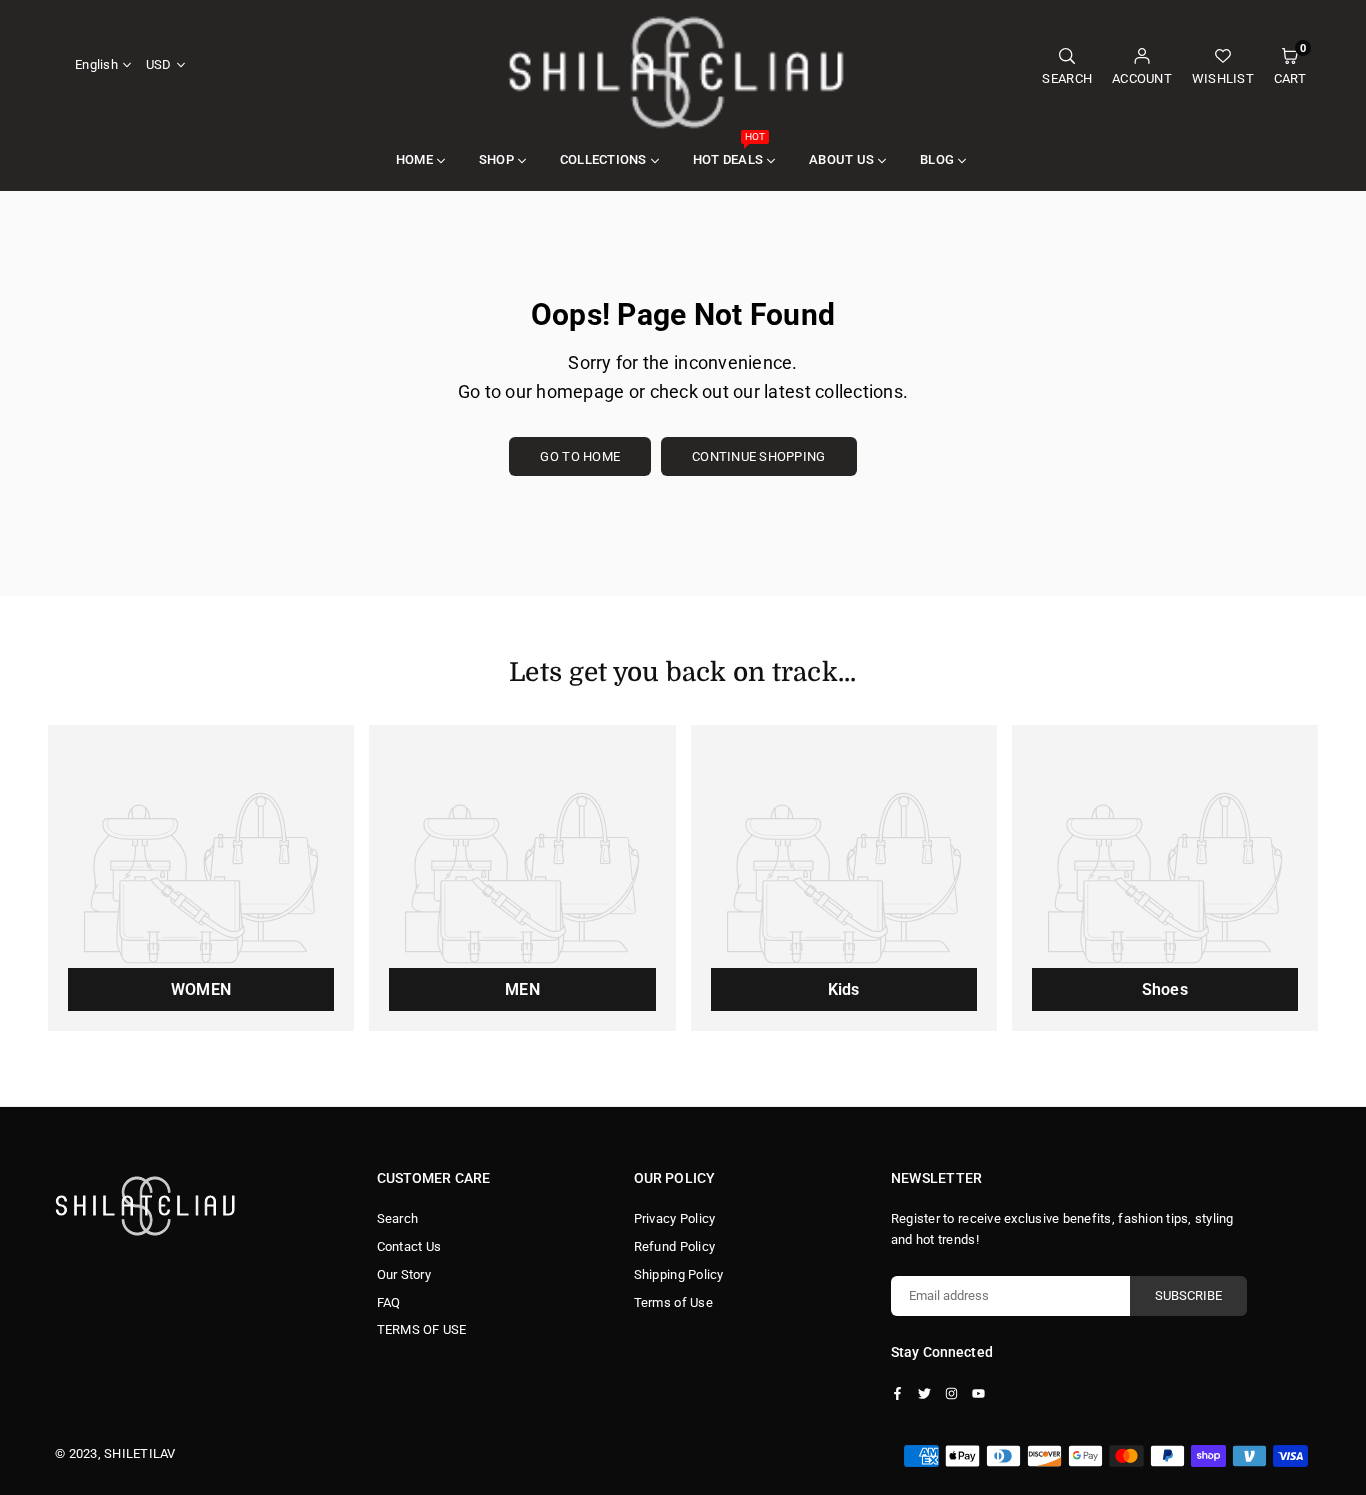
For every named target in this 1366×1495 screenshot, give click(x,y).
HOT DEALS (729, 149)
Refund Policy (674, 1246)
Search (398, 1218)
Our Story (404, 1274)
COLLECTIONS (603, 159)
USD (159, 64)
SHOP (496, 159)
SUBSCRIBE (1188, 1295)
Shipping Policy (679, 1274)
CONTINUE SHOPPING (758, 456)
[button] (1290, 65)
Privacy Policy (675, 1218)
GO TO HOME (580, 456)
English (96, 64)
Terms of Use (673, 1302)
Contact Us (409, 1246)
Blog (937, 159)
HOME (414, 159)
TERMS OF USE (422, 1329)
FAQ (389, 1302)
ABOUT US (841, 159)
